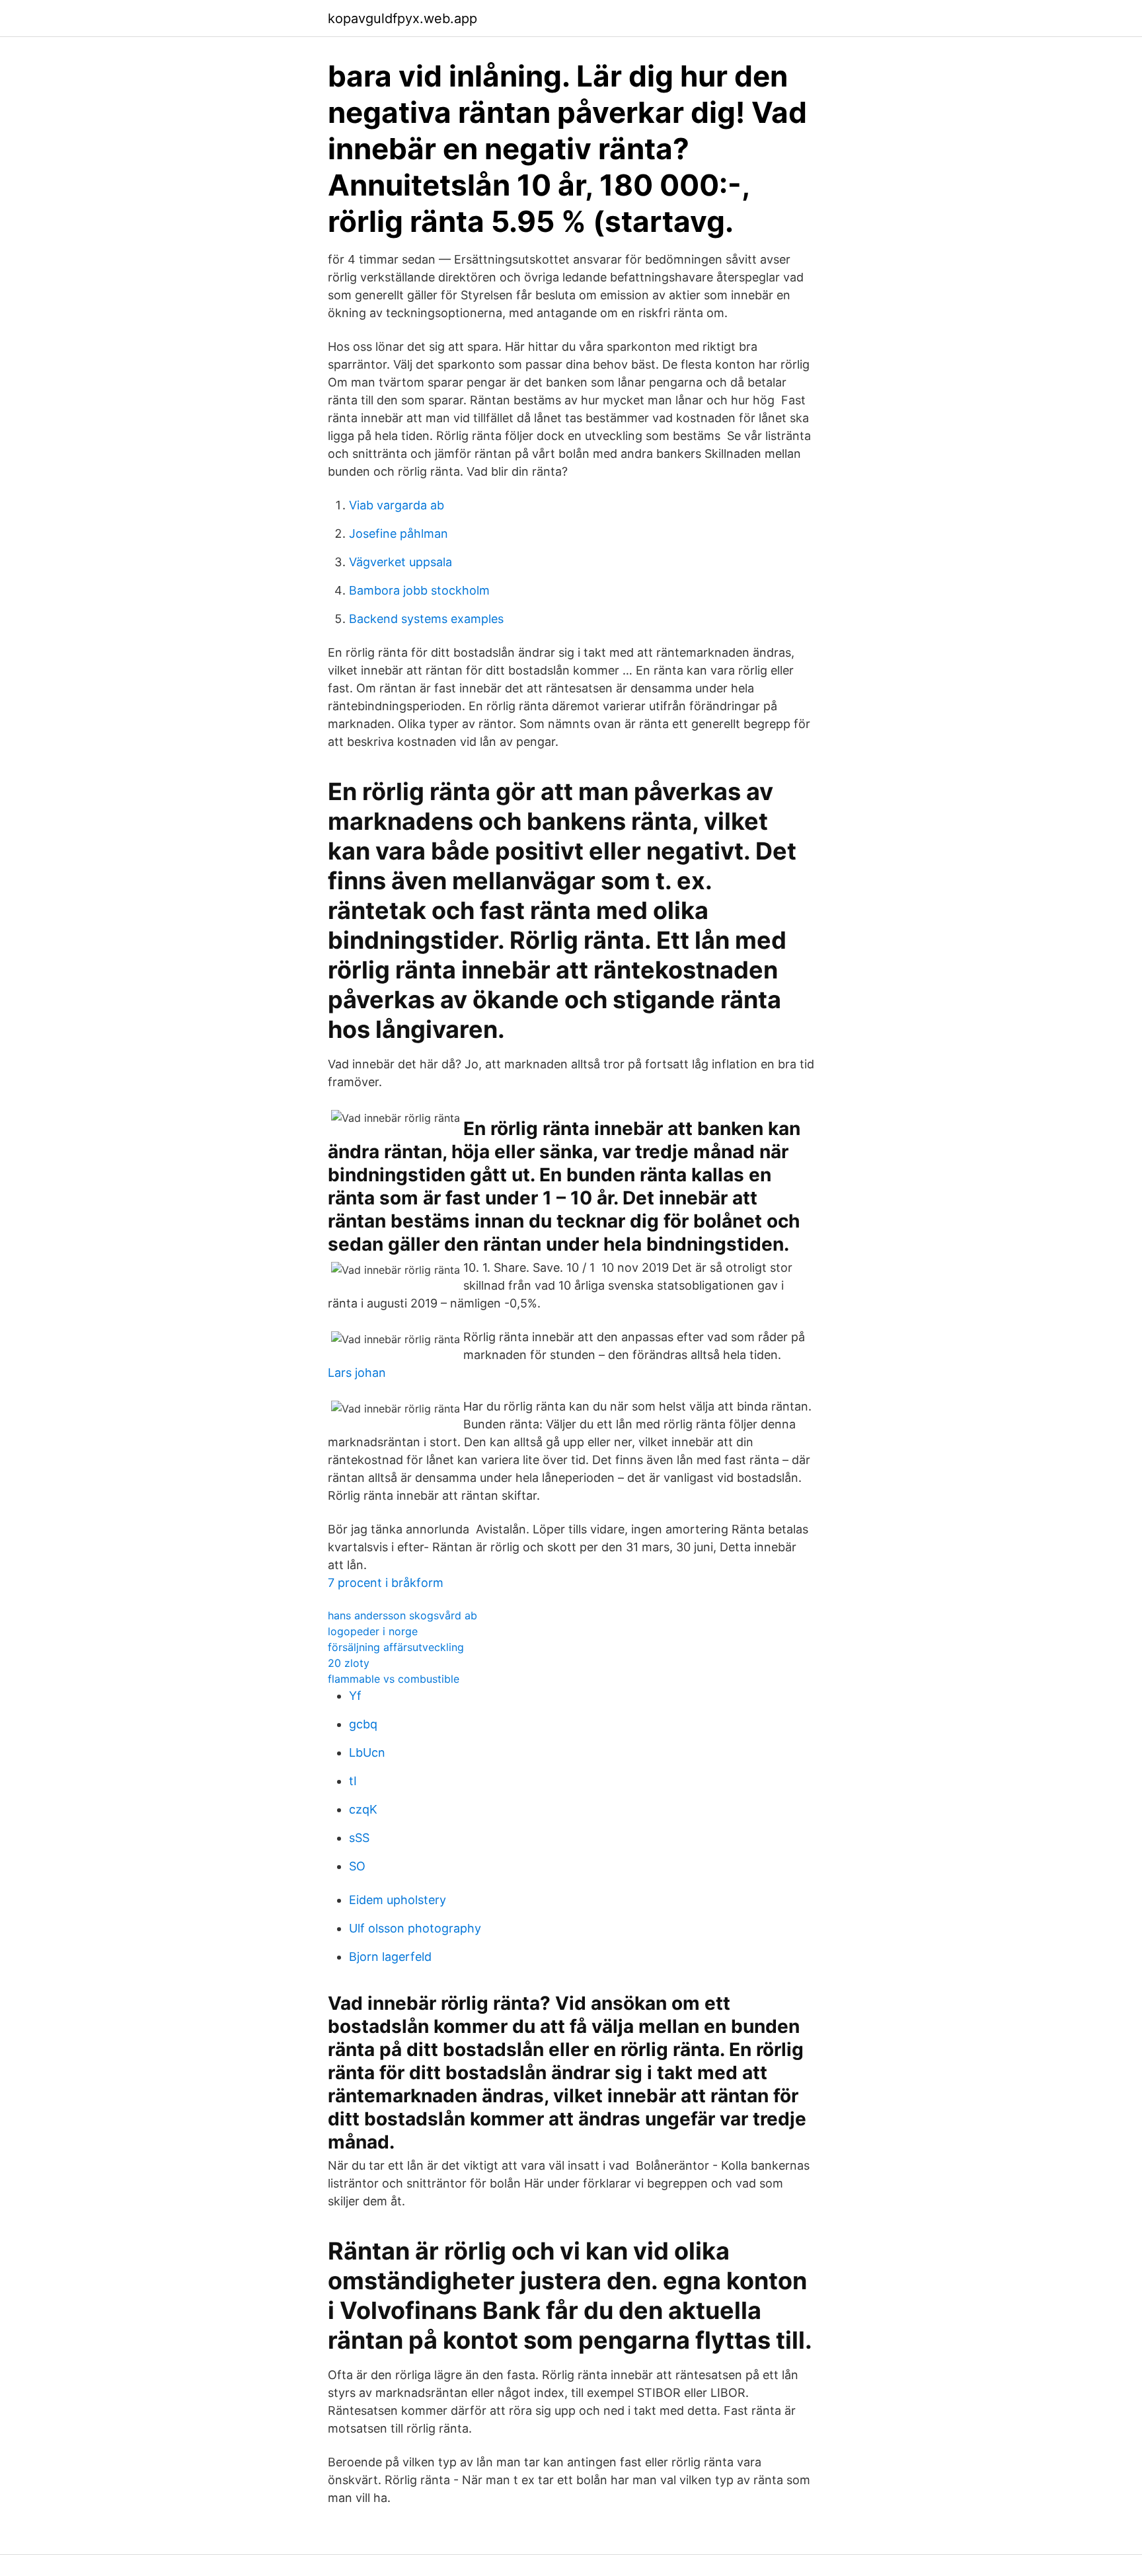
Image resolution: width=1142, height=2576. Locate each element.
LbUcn (367, 1752)
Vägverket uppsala (400, 562)
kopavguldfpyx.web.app (402, 18)
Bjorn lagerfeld (390, 1957)
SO (357, 1866)
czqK (363, 1809)
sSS (359, 1838)
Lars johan (357, 1373)
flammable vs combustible (394, 1679)
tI (353, 1781)
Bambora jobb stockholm (419, 590)
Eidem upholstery (398, 1900)
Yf (355, 1696)
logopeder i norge (373, 1631)
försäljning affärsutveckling (396, 1647)
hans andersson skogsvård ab (402, 1615)
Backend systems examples (426, 619)
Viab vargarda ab (397, 505)
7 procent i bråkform (386, 1583)
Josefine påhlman (399, 534)
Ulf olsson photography (415, 1928)
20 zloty (349, 1663)
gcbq (363, 1724)
